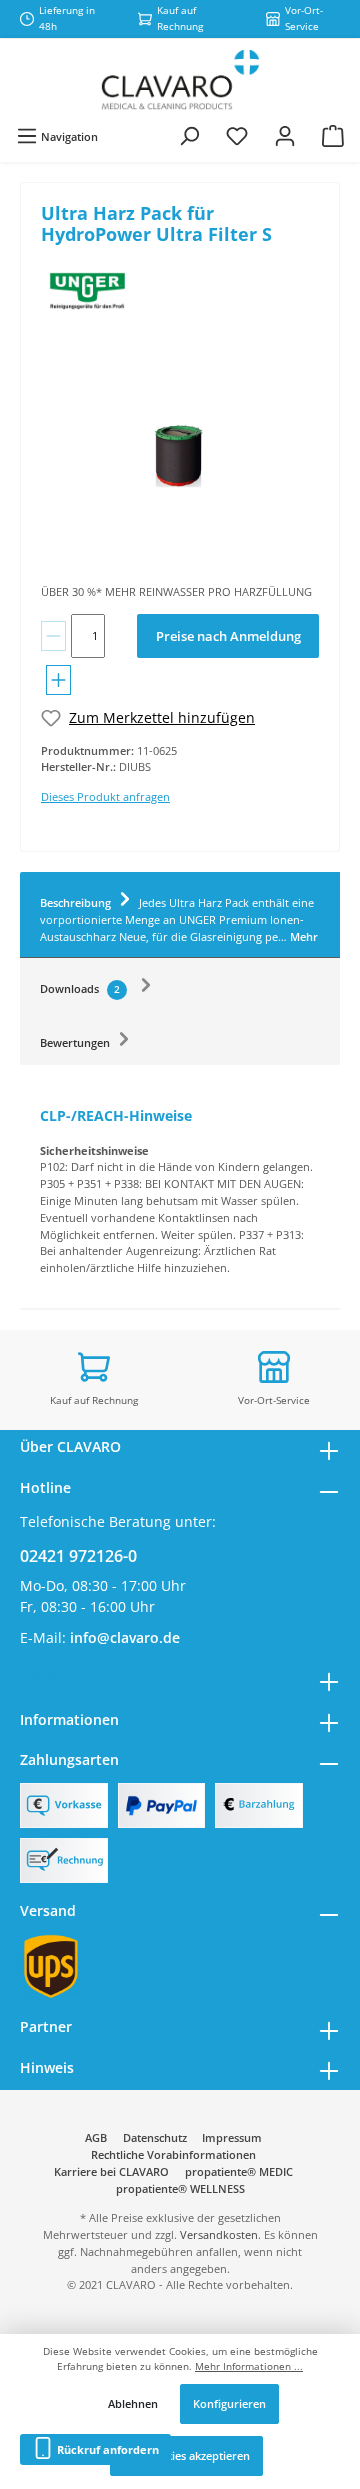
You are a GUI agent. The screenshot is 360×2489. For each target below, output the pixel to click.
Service (44, 1678)
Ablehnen (133, 2403)
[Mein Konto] (285, 136)
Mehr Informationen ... (249, 2366)
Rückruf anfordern (106, 2449)
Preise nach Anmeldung (228, 636)
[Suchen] (189, 136)
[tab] (180, 915)
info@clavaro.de (125, 1637)
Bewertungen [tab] (76, 1042)
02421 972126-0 (78, 1556)
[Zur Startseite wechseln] (180, 80)
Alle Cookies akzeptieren (186, 2455)
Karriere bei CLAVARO (111, 2171)
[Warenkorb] (333, 136)
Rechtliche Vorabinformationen (173, 2154)
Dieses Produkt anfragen (105, 796)
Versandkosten (219, 2234)
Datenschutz (155, 2137)
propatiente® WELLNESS (180, 2188)
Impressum (232, 2137)
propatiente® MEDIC (239, 2171)
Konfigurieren (229, 2403)
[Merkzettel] (237, 136)
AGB (96, 2137)
